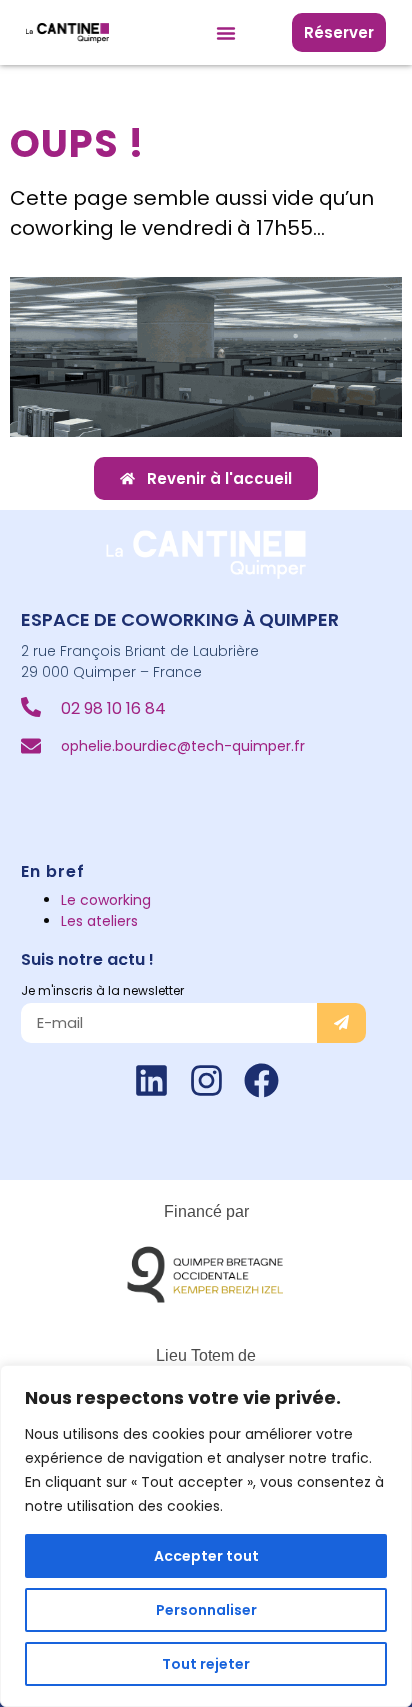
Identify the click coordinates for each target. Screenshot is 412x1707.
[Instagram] (206, 1080)
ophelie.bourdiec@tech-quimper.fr (183, 746)
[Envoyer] (341, 1023)
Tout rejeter (206, 1664)
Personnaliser (206, 1610)
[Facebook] (261, 1080)
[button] (226, 33)
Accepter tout (206, 1556)
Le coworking (106, 900)
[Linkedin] (151, 1080)
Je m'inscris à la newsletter (102, 990)
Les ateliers (99, 921)
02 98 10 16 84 (113, 708)
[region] (206, 1536)
